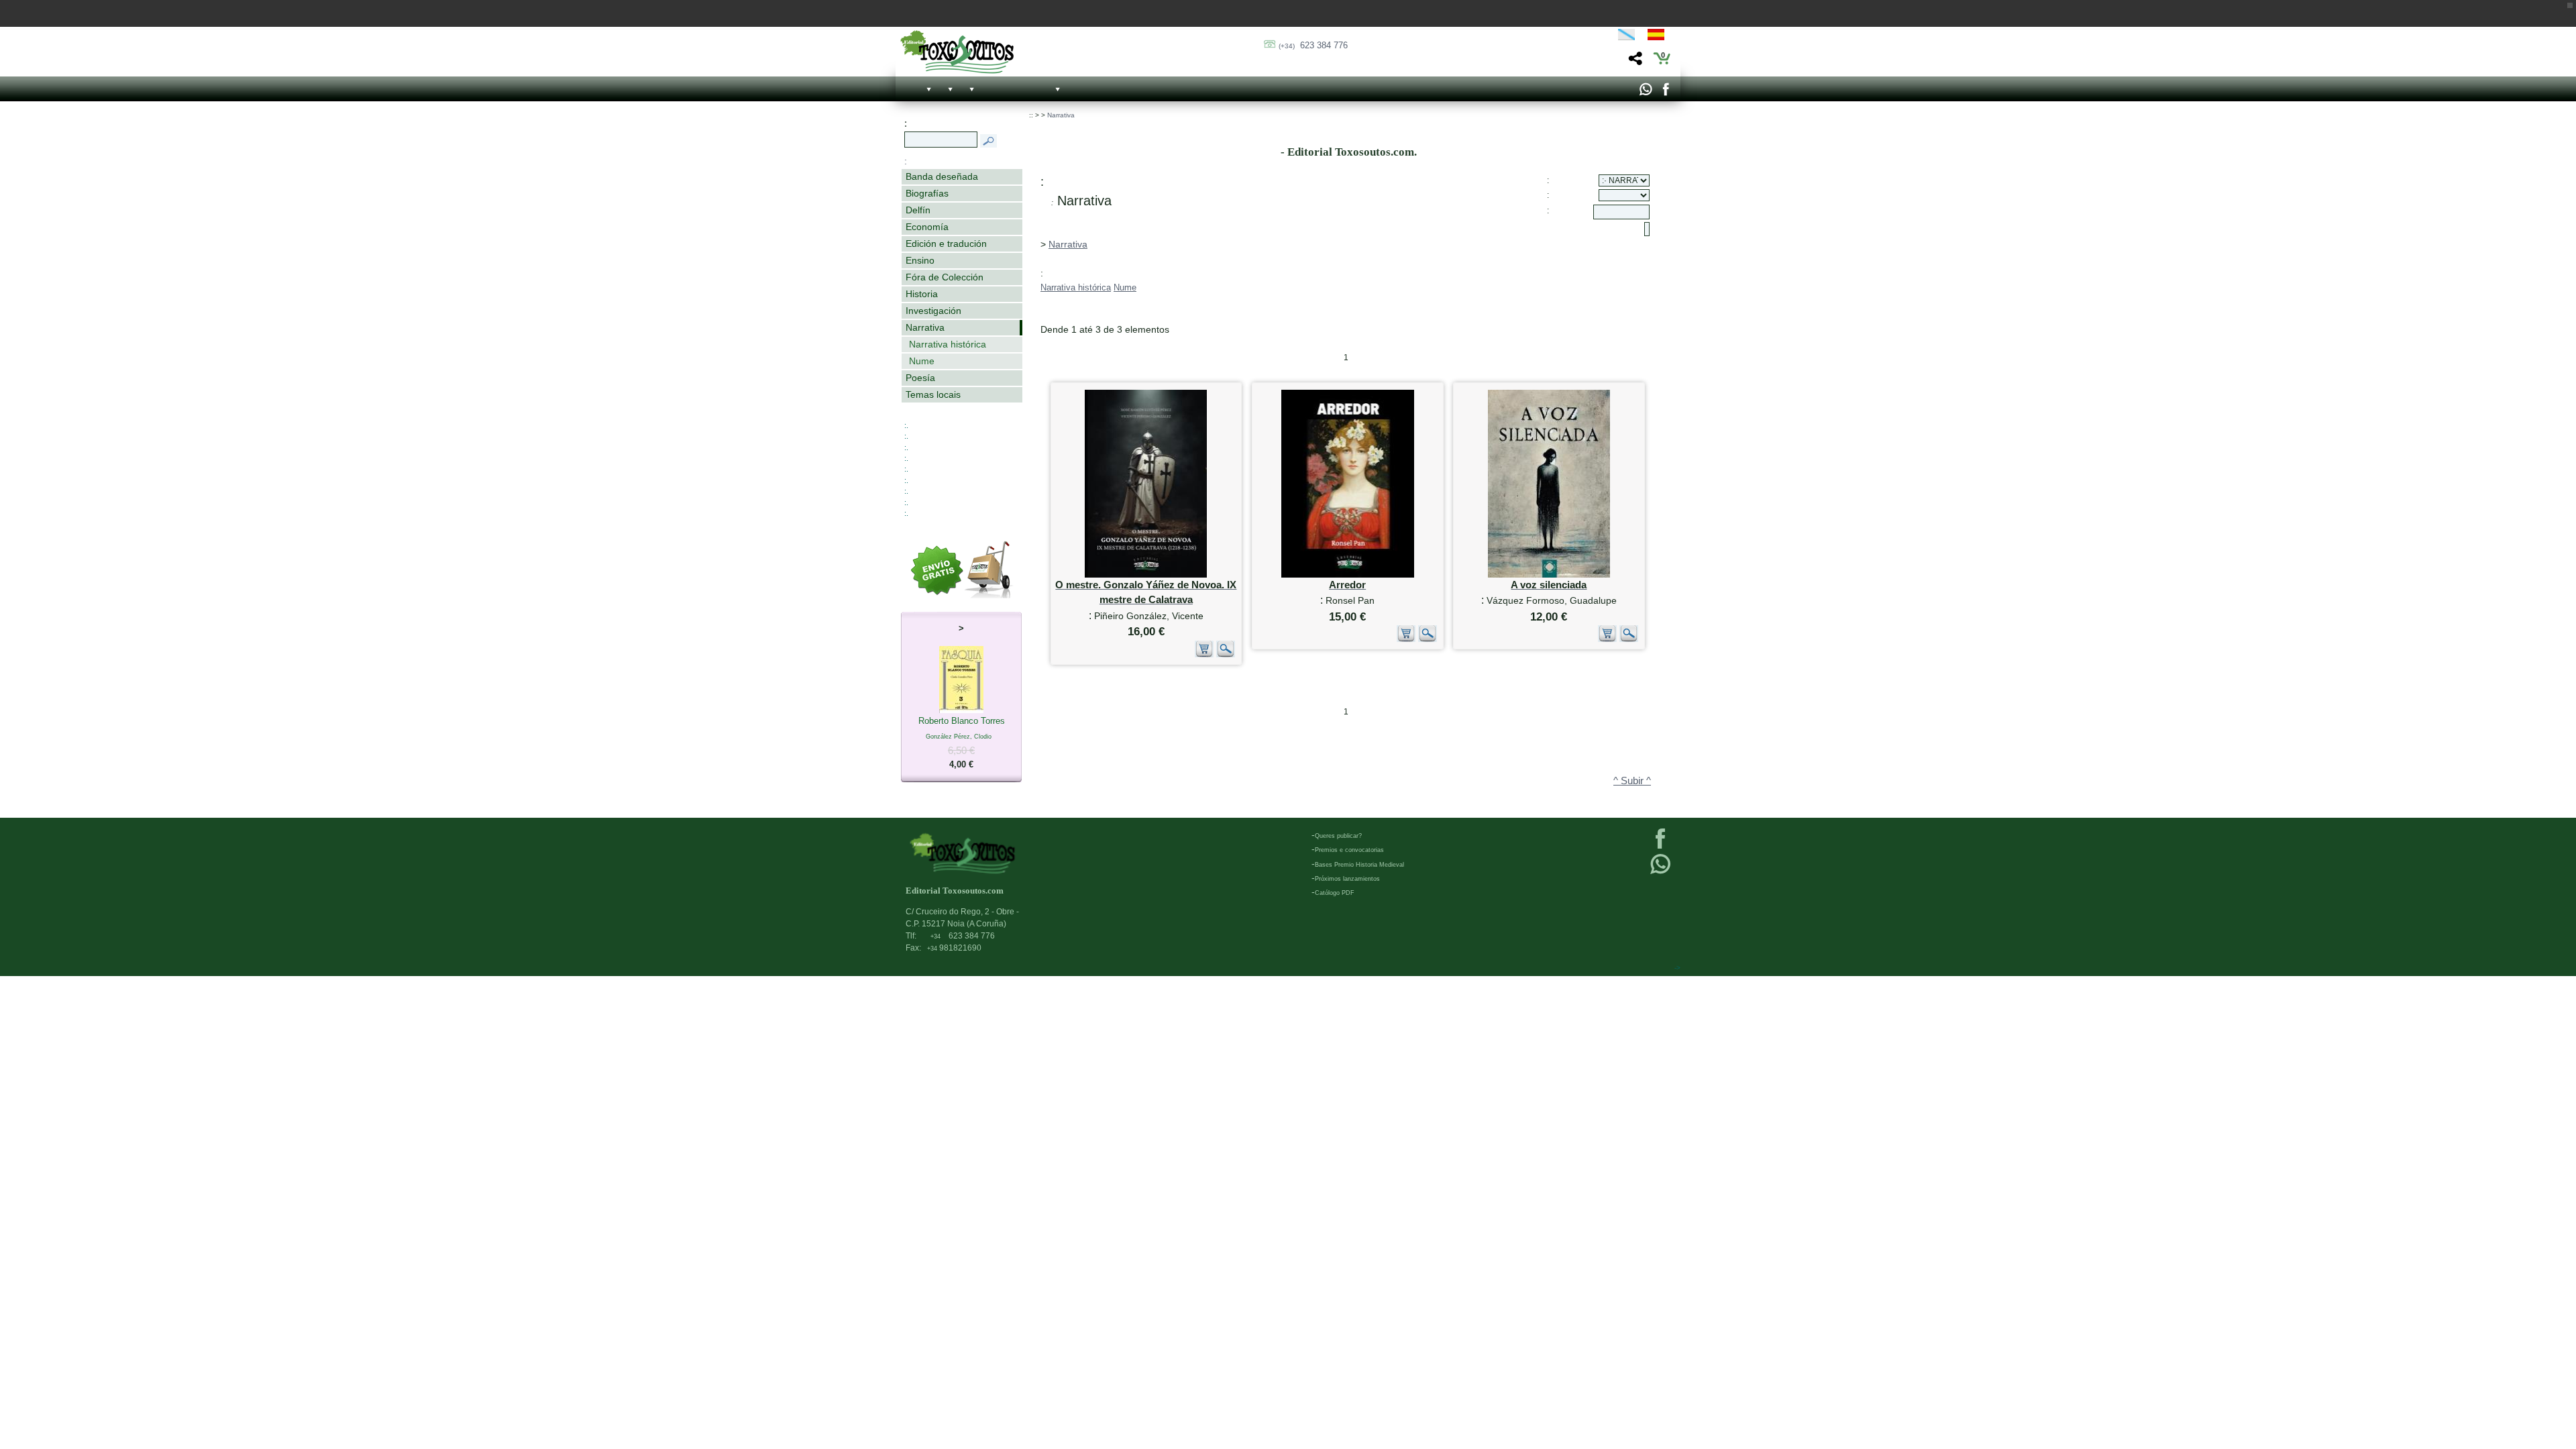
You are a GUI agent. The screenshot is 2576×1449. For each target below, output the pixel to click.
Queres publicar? (1338, 836)
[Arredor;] (1348, 575)
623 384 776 (1313, 45)
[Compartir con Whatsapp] (1645, 93)
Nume (922, 361)
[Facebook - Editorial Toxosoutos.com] (1665, 93)
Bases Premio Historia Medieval (1359, 865)
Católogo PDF (1335, 893)
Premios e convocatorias (1349, 850)
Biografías (927, 193)
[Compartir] (1634, 62)
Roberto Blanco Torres (962, 743)
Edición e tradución (946, 244)
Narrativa (925, 327)
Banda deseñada (942, 176)
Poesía (920, 378)
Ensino (920, 260)
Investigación (933, 311)
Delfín (918, 210)
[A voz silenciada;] (1549, 575)
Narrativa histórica (948, 344)
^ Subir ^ (1632, 781)
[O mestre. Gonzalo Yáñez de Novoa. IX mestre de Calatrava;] (1146, 575)
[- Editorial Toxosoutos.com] (957, 52)
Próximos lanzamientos (1347, 879)
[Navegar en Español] (1660, 37)
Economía (927, 227)
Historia (922, 294)
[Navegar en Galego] (1626, 37)
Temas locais (933, 394)
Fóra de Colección (945, 277)
